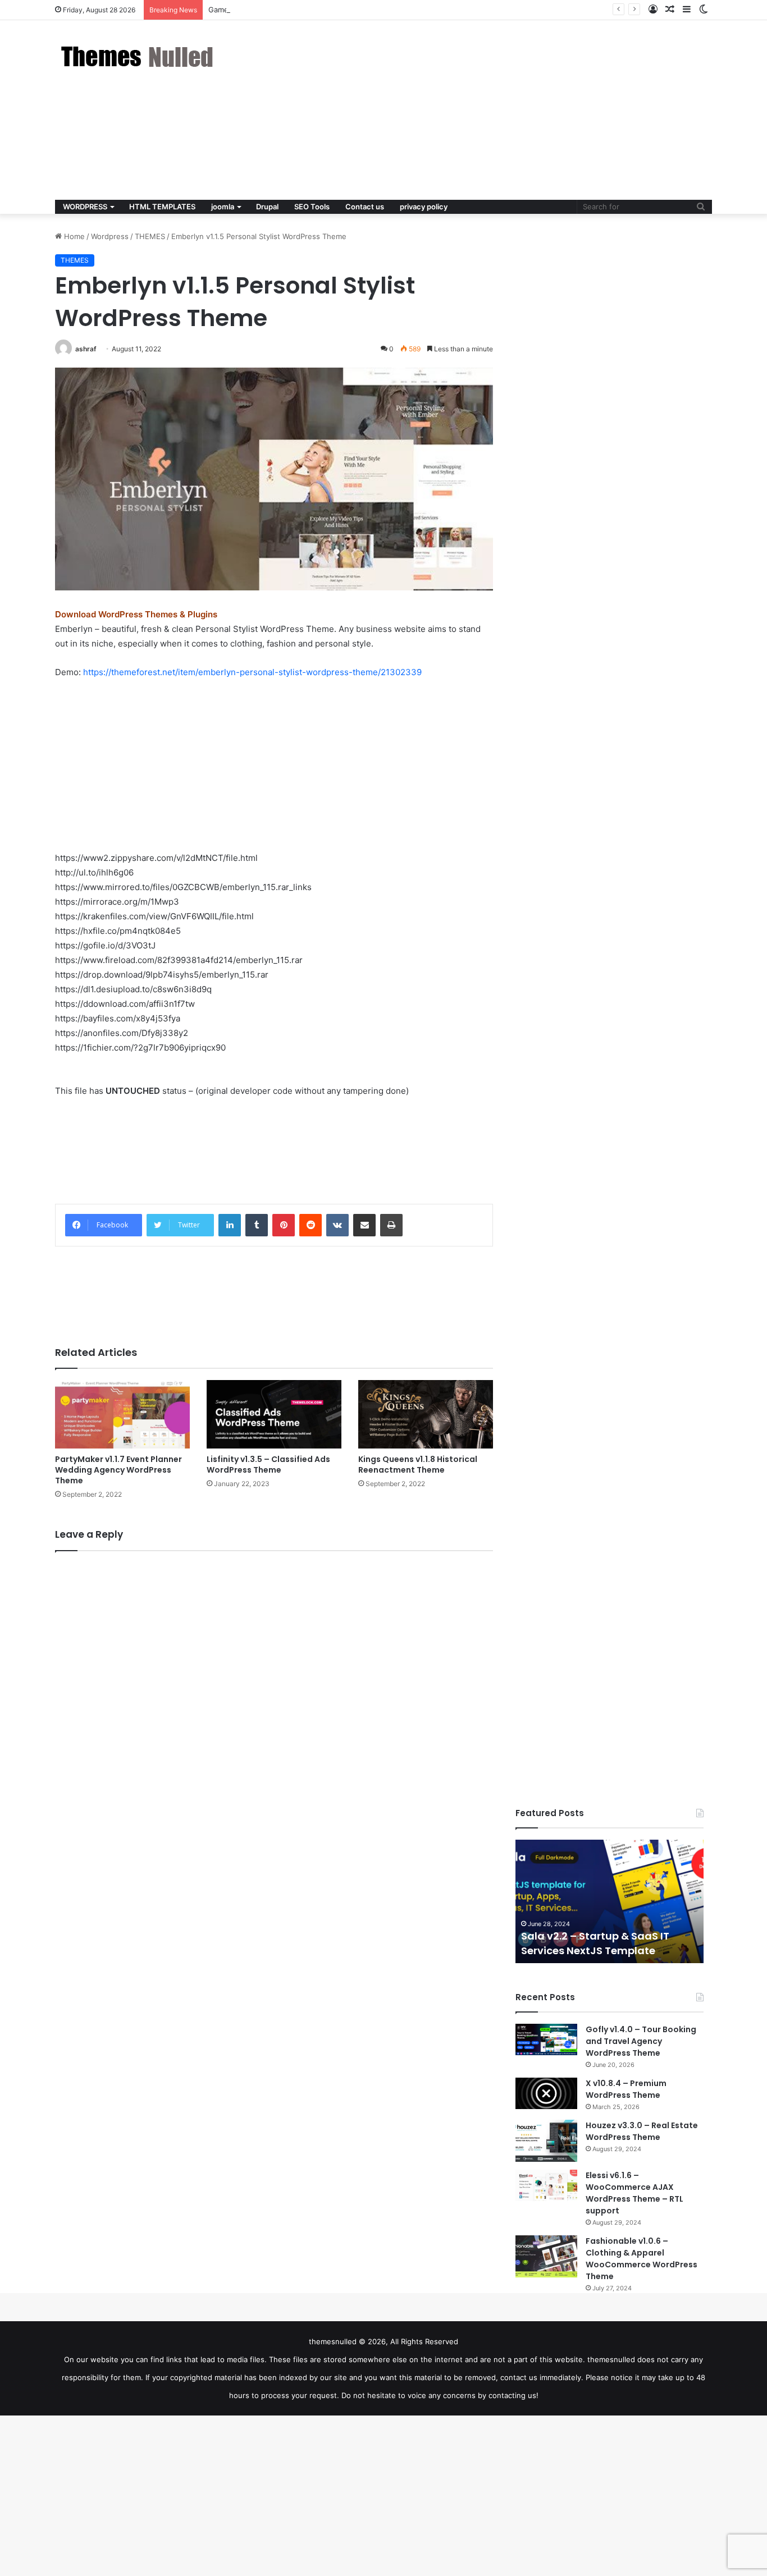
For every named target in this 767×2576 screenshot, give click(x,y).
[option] (610, 1901)
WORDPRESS (85, 207)
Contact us (365, 207)
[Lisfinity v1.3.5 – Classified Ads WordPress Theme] (274, 1414)
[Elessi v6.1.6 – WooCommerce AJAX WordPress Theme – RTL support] (546, 2185)
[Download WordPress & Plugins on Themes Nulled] (139, 56)
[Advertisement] (496, 110)
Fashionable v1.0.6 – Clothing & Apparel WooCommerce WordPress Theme (642, 2259)
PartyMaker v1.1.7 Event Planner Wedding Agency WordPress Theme (118, 1470)
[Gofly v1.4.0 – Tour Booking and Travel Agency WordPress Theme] (546, 2039)
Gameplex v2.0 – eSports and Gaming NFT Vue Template (308, 10)
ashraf (86, 349)
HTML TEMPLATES (162, 207)
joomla (223, 207)
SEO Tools (312, 207)
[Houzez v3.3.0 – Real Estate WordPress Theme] (546, 2141)
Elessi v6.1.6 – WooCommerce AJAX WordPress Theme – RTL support (634, 2193)
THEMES (150, 236)
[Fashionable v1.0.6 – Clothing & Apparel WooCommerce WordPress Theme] (546, 2256)
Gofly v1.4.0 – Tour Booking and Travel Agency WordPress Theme (641, 2041)
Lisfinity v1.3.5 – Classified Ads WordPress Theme (268, 1465)
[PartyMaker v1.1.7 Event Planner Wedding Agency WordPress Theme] (122, 1414)
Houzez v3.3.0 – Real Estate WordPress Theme (642, 2131)
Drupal (267, 207)
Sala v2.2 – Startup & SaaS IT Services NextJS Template (595, 1943)
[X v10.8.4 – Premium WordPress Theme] (546, 2093)
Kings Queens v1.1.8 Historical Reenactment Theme (418, 1465)
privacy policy (424, 207)
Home (73, 236)
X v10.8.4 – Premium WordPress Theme (626, 2089)
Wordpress (110, 236)
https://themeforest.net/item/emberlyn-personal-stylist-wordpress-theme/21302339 (252, 672)
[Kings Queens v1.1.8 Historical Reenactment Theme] (426, 1414)
